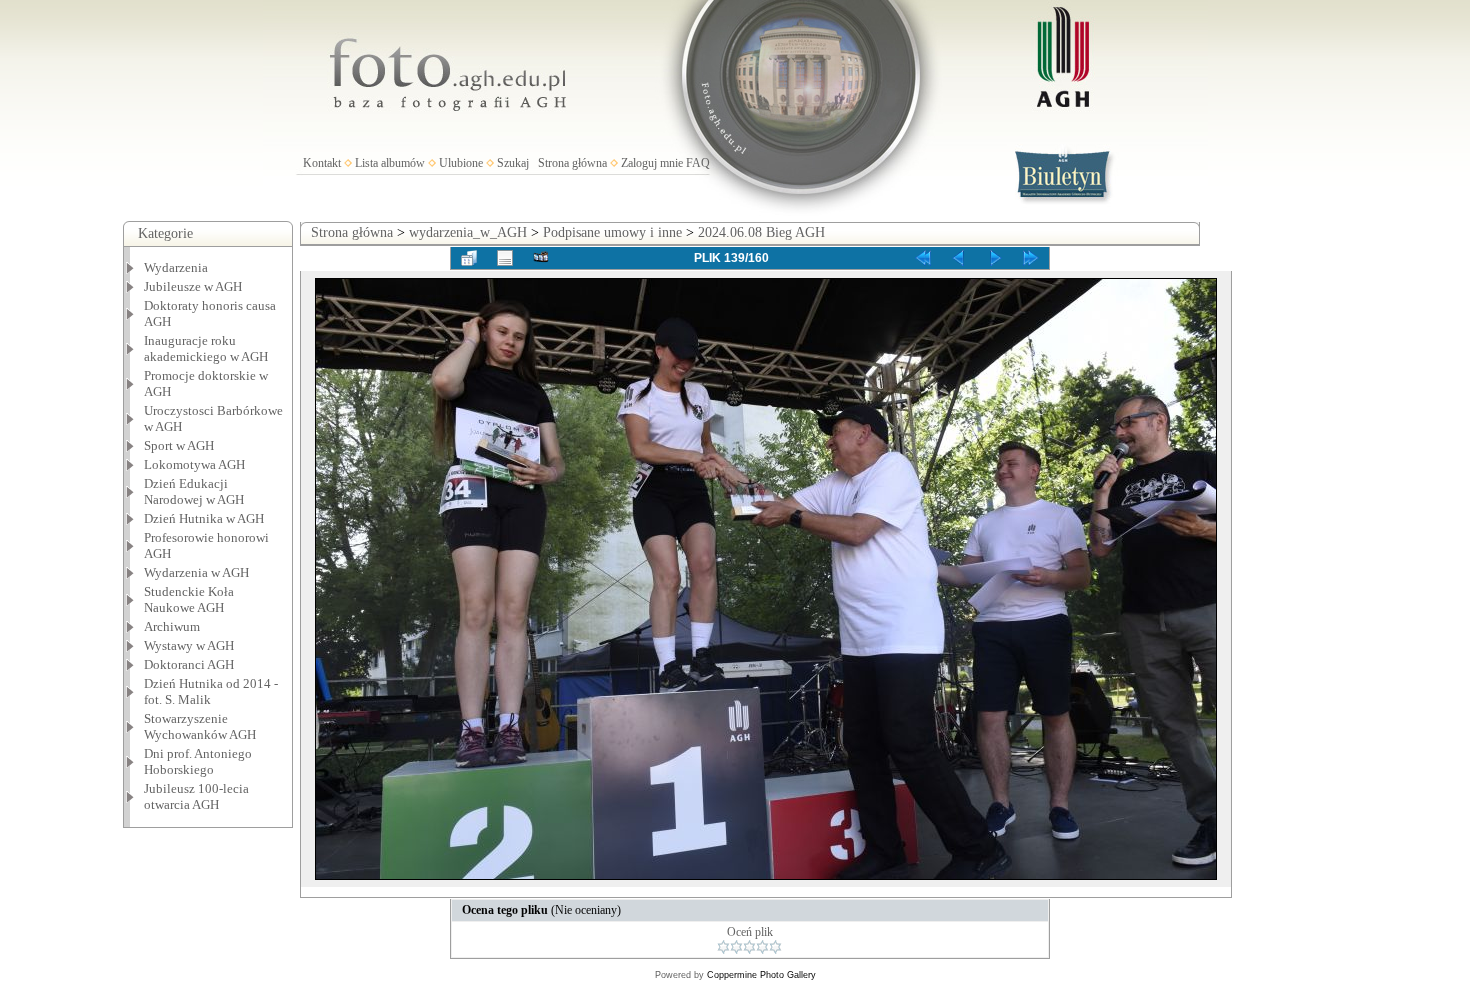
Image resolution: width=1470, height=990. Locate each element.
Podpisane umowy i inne (612, 232)
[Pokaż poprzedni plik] (959, 258)
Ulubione (461, 163)
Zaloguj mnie (652, 163)
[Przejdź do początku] (923, 258)
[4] (762, 947)
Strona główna (572, 163)
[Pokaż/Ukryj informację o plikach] (505, 258)
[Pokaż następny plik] (995, 258)
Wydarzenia (176, 267)
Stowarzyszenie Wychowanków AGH (200, 726)
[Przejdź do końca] (1031, 258)
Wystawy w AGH (189, 645)
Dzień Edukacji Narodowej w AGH (194, 491)
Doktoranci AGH (189, 664)
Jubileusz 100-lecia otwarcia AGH (196, 796)
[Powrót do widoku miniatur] (469, 258)
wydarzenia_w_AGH (468, 232)
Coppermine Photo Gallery (761, 975)
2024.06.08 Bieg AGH (761, 232)
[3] (749, 947)
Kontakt (322, 163)
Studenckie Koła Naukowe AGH (189, 599)
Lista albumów (390, 163)
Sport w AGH (179, 445)
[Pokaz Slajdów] (541, 258)
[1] (723, 947)
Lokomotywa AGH (194, 464)
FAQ (698, 163)
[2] (736, 947)
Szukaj (513, 163)
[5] (775, 947)
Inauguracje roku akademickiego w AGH (206, 348)
